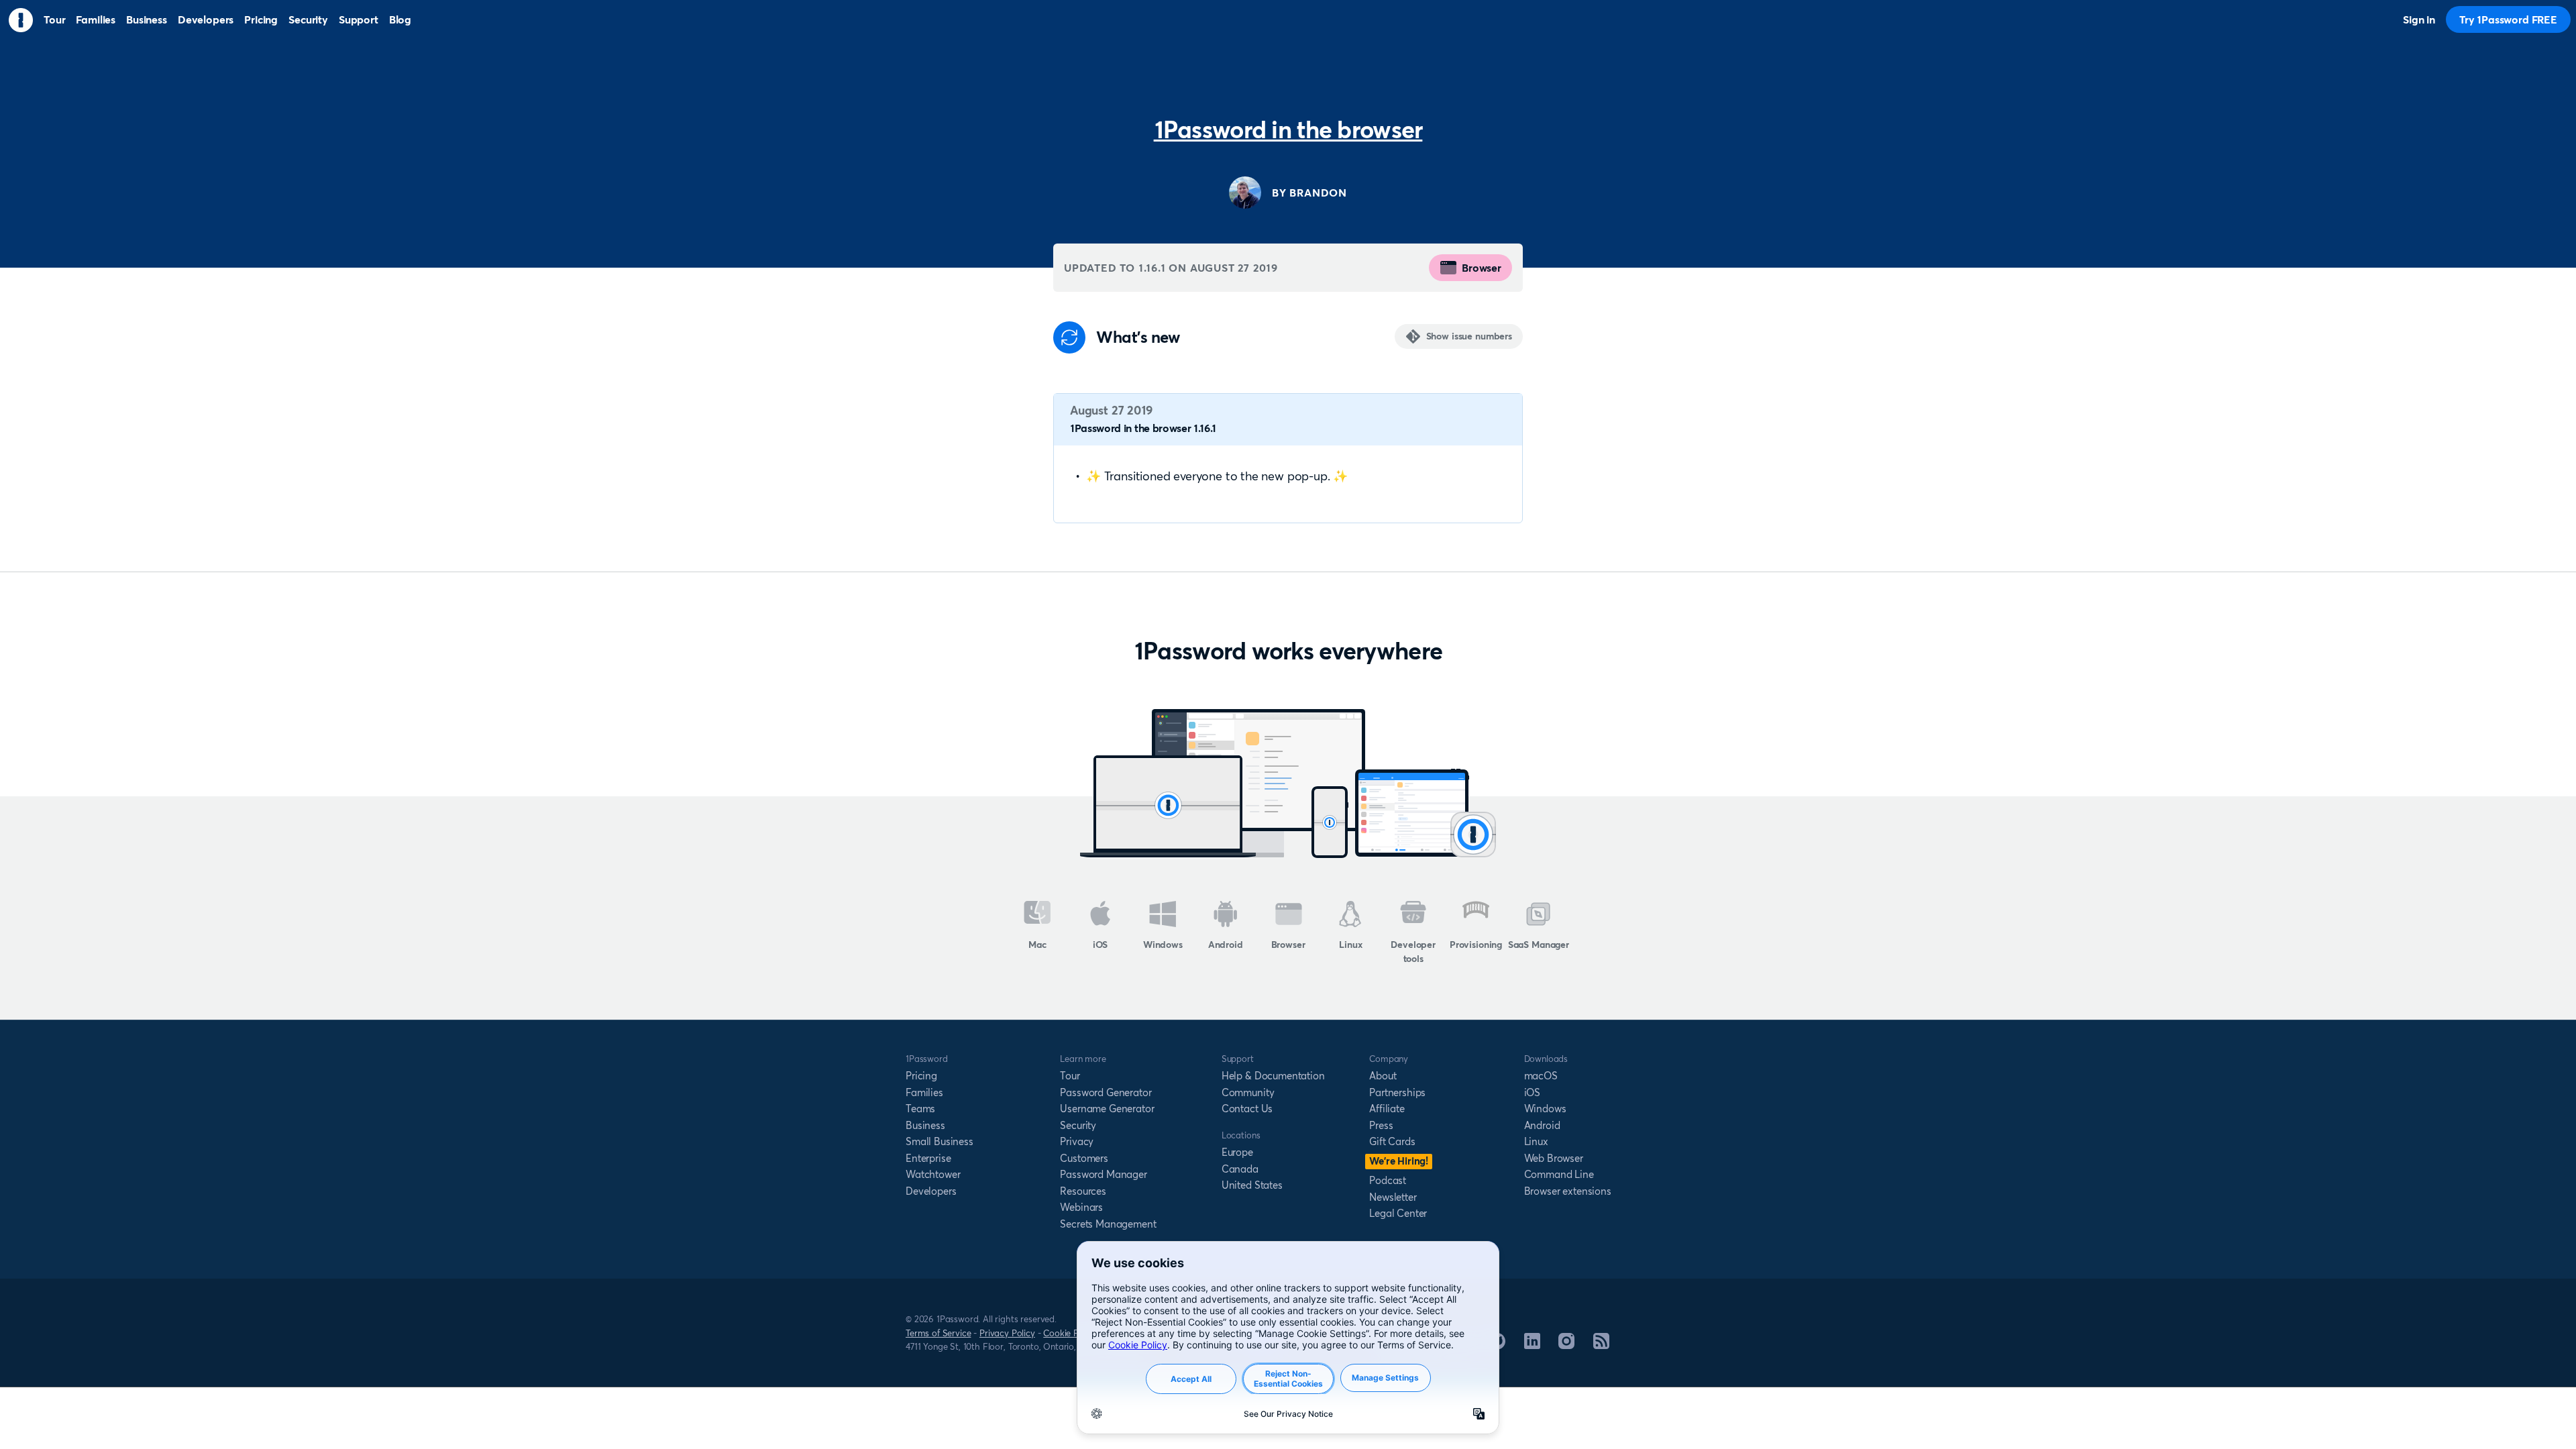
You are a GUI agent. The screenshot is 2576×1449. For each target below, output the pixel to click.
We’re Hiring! (1399, 1161)
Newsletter (1393, 1197)
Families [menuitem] (96, 19)
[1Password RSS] (1601, 1345)
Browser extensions (1568, 1191)
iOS (1101, 945)
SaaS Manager (1539, 945)
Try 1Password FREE (2508, 19)
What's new (1138, 337)
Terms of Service (938, 1333)
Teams (920, 1109)
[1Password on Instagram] (1566, 1345)
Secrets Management (1108, 1224)
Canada (1240, 1169)
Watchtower (933, 1174)
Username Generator (1107, 1109)
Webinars (1081, 1207)
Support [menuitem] (359, 19)
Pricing (921, 1076)
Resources (1083, 1191)
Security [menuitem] (308, 19)
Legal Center (1398, 1213)
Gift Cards (1392, 1141)
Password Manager (1103, 1174)
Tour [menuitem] (54, 19)
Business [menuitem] (147, 19)
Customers (1084, 1158)
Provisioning (1476, 945)
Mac (1037, 945)
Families (924, 1092)
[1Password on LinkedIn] (1532, 1345)
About (1383, 1076)
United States (1252, 1185)
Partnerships (1397, 1092)
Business (925, 1125)
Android (1226, 945)
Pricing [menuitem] (261, 19)
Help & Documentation (1273, 1076)
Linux (1350, 945)
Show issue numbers (1469, 336)
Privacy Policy (1007, 1333)
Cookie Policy (1070, 1333)
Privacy (1077, 1141)
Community (1248, 1092)
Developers (931, 1191)
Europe (1237, 1152)
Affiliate (1387, 1109)
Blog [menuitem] (400, 19)
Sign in (2419, 19)
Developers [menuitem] (206, 19)
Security (1078, 1125)
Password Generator (1106, 1092)
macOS (1541, 1076)
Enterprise (928, 1158)
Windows (1163, 945)
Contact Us (1247, 1109)
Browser (1482, 268)
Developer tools (1413, 952)
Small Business (940, 1141)
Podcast (1388, 1180)
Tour (1070, 1076)
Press (1381, 1125)
